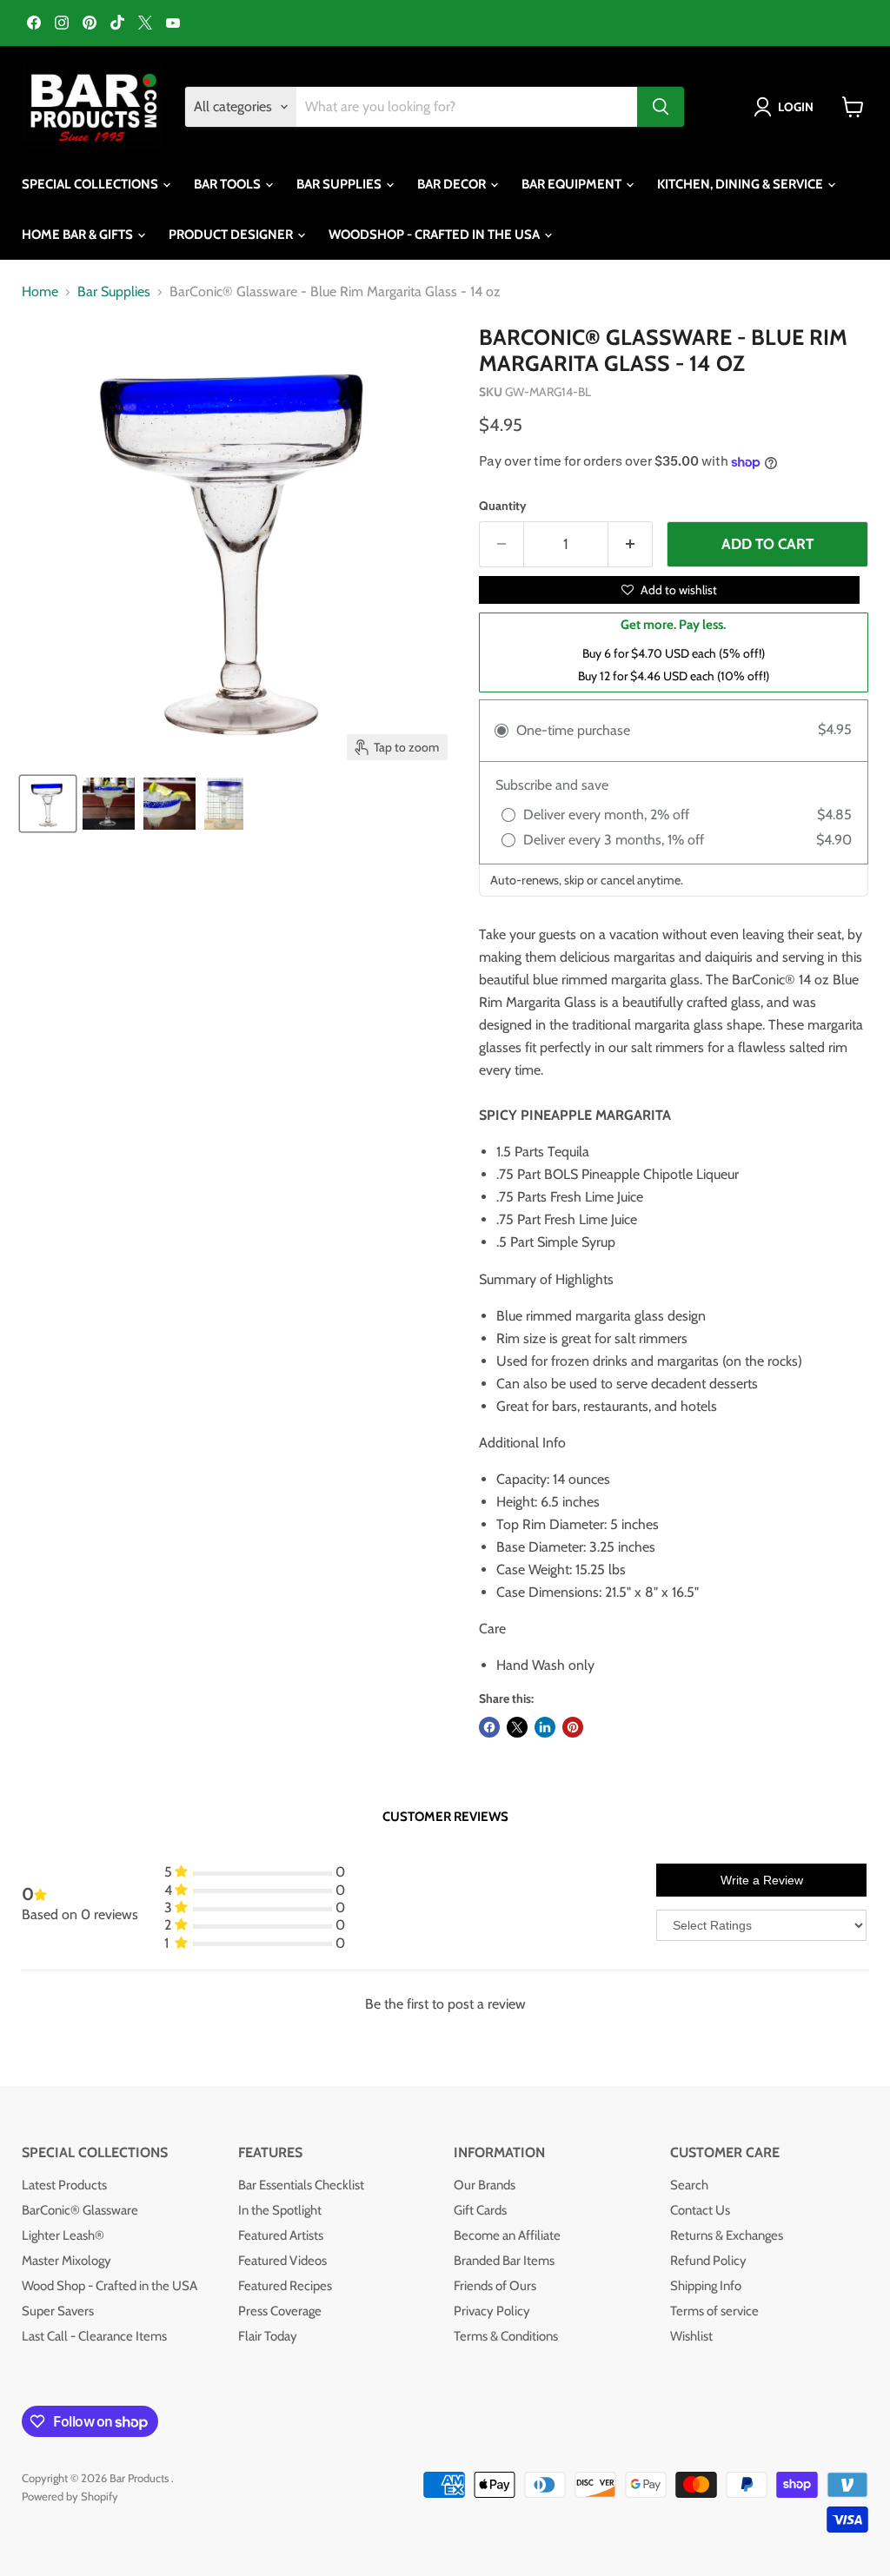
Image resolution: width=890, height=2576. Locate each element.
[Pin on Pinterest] (573, 1727)
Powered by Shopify (70, 2496)
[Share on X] (517, 1727)
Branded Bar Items (504, 2261)
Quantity (503, 506)
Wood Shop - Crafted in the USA (110, 2286)
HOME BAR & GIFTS (79, 235)
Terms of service (714, 2311)
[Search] (661, 107)
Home (40, 292)
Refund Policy (708, 2261)
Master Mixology (66, 2261)
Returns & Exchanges (727, 2235)
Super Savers (58, 2311)
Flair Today (268, 2336)
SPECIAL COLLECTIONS (91, 184)
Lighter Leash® (63, 2235)
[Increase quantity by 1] (631, 545)
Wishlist (691, 2336)
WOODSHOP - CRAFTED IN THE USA (435, 235)
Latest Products (64, 2185)
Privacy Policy (492, 2311)
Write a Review (762, 1880)
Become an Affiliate (507, 2235)
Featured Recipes (285, 2286)
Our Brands (485, 2185)
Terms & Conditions (506, 2336)
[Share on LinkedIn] (545, 1727)
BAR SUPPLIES (340, 184)
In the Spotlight (280, 2210)
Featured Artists (281, 2235)
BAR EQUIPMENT (573, 184)
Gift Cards (480, 2210)
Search (689, 2185)
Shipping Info (706, 2286)
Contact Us (700, 2210)
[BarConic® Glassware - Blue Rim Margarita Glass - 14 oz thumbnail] (48, 804)
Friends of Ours (495, 2286)
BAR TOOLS (229, 184)
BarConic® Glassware (80, 2210)
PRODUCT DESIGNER (232, 235)
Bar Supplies (114, 292)
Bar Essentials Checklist (301, 2185)
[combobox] (467, 107)
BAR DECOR (453, 184)
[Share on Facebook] (489, 1727)
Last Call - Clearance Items (94, 2336)
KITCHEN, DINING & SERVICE (741, 184)
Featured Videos (282, 2261)
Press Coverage (280, 2311)
